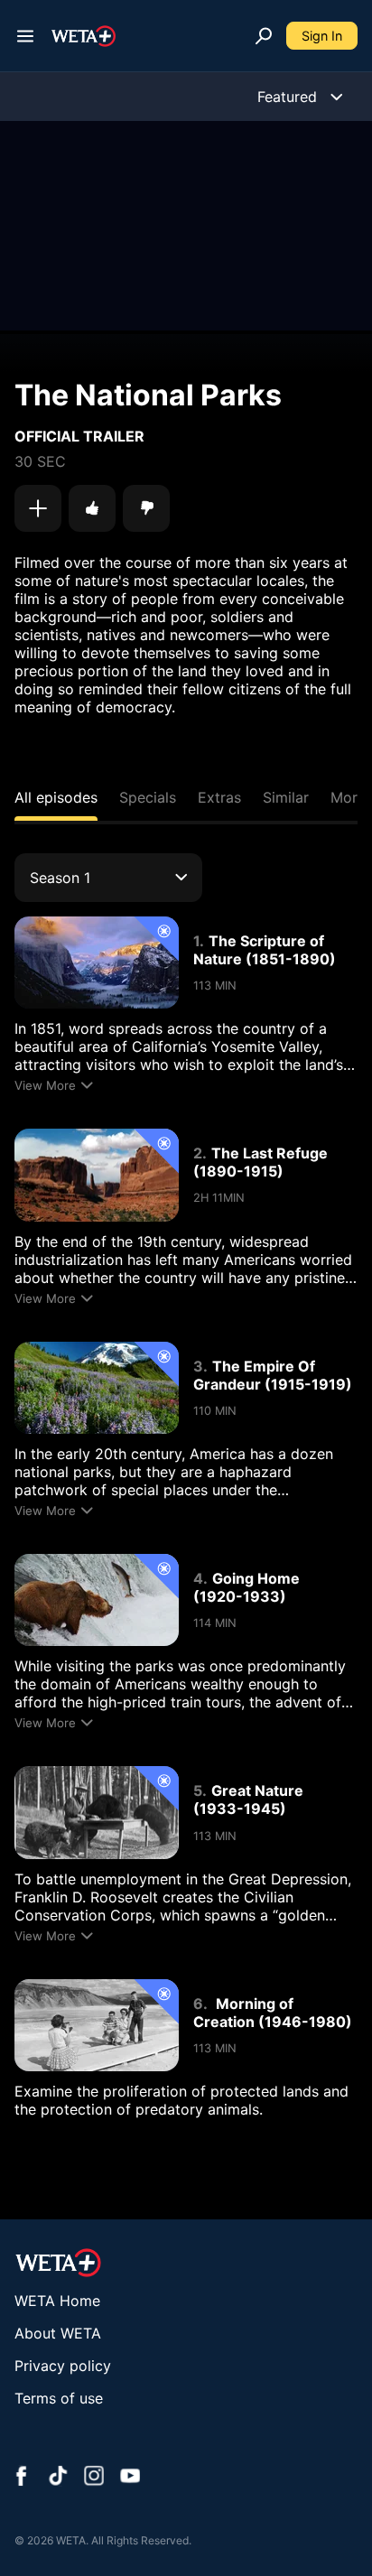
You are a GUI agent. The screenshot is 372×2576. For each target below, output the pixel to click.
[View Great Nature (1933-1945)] (97, 1812)
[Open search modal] (264, 36)
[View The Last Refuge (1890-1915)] (97, 1175)
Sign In (322, 36)
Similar (286, 797)
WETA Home (57, 2301)
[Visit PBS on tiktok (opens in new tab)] (58, 2478)
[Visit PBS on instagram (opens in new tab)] (94, 2478)
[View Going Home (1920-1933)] (97, 1600)
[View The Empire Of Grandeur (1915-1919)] (97, 1388)
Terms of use (59, 2398)
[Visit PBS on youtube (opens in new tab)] (130, 2478)
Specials (148, 797)
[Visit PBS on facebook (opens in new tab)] (22, 2478)
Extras (219, 797)
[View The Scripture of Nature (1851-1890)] (97, 963)
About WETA (58, 2333)
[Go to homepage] (84, 36)
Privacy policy (63, 2366)
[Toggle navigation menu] (25, 36)
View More (45, 1085)
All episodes (56, 797)
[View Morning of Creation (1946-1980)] (97, 2025)
